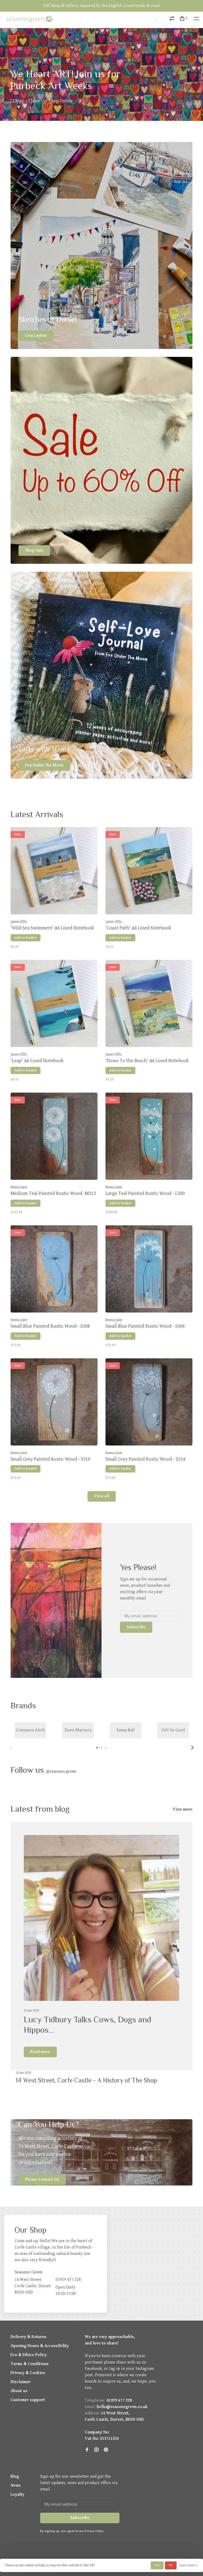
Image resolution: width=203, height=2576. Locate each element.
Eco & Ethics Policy (29, 2355)
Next (192, 1748)
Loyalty (17, 2495)
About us (19, 2391)
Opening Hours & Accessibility (40, 2346)
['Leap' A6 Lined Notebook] (54, 1005)
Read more (40, 2052)
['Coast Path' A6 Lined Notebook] (149, 872)
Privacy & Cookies (28, 2373)
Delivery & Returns (29, 2337)
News (16, 2486)
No (171, 2565)
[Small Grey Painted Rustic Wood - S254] (149, 1403)
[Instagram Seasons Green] (96, 2450)
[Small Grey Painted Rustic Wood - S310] (54, 1403)
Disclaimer (21, 2382)
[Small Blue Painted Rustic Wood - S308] (54, 1270)
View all (102, 1496)
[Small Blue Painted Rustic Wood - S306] (149, 1270)
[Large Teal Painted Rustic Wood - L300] (149, 1137)
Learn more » (188, 2565)
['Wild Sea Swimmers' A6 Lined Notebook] (54, 872)
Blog (15, 2477)
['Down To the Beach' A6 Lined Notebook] (149, 1005)
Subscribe (136, 1627)
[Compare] (172, 19)
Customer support (28, 2400)
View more (183, 1809)
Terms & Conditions (30, 2364)
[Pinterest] (106, 2450)
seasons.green (61, 1771)
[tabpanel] (30, 1730)
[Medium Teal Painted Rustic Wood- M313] (54, 1137)
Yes (157, 2565)
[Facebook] (87, 2450)
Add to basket (26, 938)
